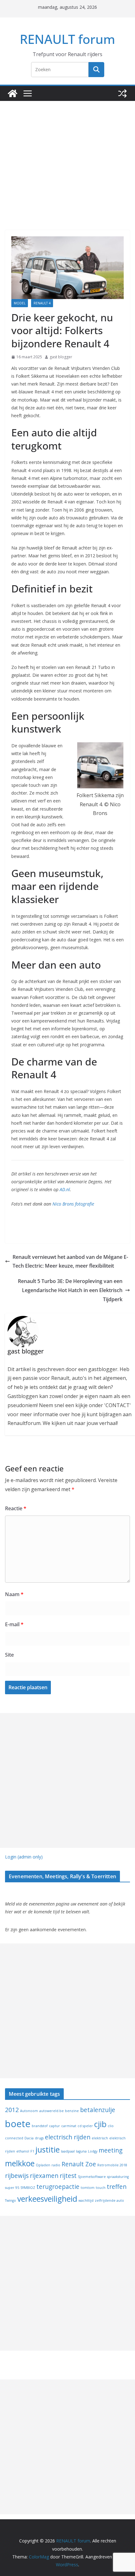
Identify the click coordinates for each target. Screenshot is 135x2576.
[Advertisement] (67, 156)
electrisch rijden (68, 2137)
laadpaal (68, 2151)
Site (9, 1655)
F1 (32, 2151)
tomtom (88, 2188)
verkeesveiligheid (47, 2199)
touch (101, 2188)
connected (14, 2138)
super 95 (12, 2188)
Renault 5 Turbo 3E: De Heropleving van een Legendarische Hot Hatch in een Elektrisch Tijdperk (70, 1290)
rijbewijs (17, 2176)
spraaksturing (118, 2177)
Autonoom (29, 2111)
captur (54, 2126)
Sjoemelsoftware (92, 2177)
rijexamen (44, 2176)
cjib (100, 2124)
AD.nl (65, 1189)
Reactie (16, 1508)
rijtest (68, 2176)
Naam (14, 1594)
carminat (69, 2126)
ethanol (23, 2151)
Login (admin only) (24, 1857)
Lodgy (93, 2151)
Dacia (29, 2138)
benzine (72, 2111)
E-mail (14, 1624)
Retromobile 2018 (112, 2165)
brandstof (40, 2126)
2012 (12, 2110)
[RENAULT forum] (13, 93)
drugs (39, 2138)
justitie (48, 2150)
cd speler (85, 2126)
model (20, 303)
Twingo (11, 2200)
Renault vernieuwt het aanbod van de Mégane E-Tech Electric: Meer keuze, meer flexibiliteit (70, 1262)
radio (56, 2165)
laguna (81, 2151)
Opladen (43, 2165)
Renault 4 (42, 303)
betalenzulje (98, 2110)
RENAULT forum (67, 39)
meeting (111, 2150)
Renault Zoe (79, 2164)
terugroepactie (58, 2187)
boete (18, 2124)
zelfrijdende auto (109, 2200)
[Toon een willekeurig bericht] (122, 93)
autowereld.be (51, 2111)
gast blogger (61, 357)
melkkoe (20, 2163)
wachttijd (86, 2200)
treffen (117, 2187)
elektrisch (100, 2138)
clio (111, 2126)
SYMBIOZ (28, 2188)
